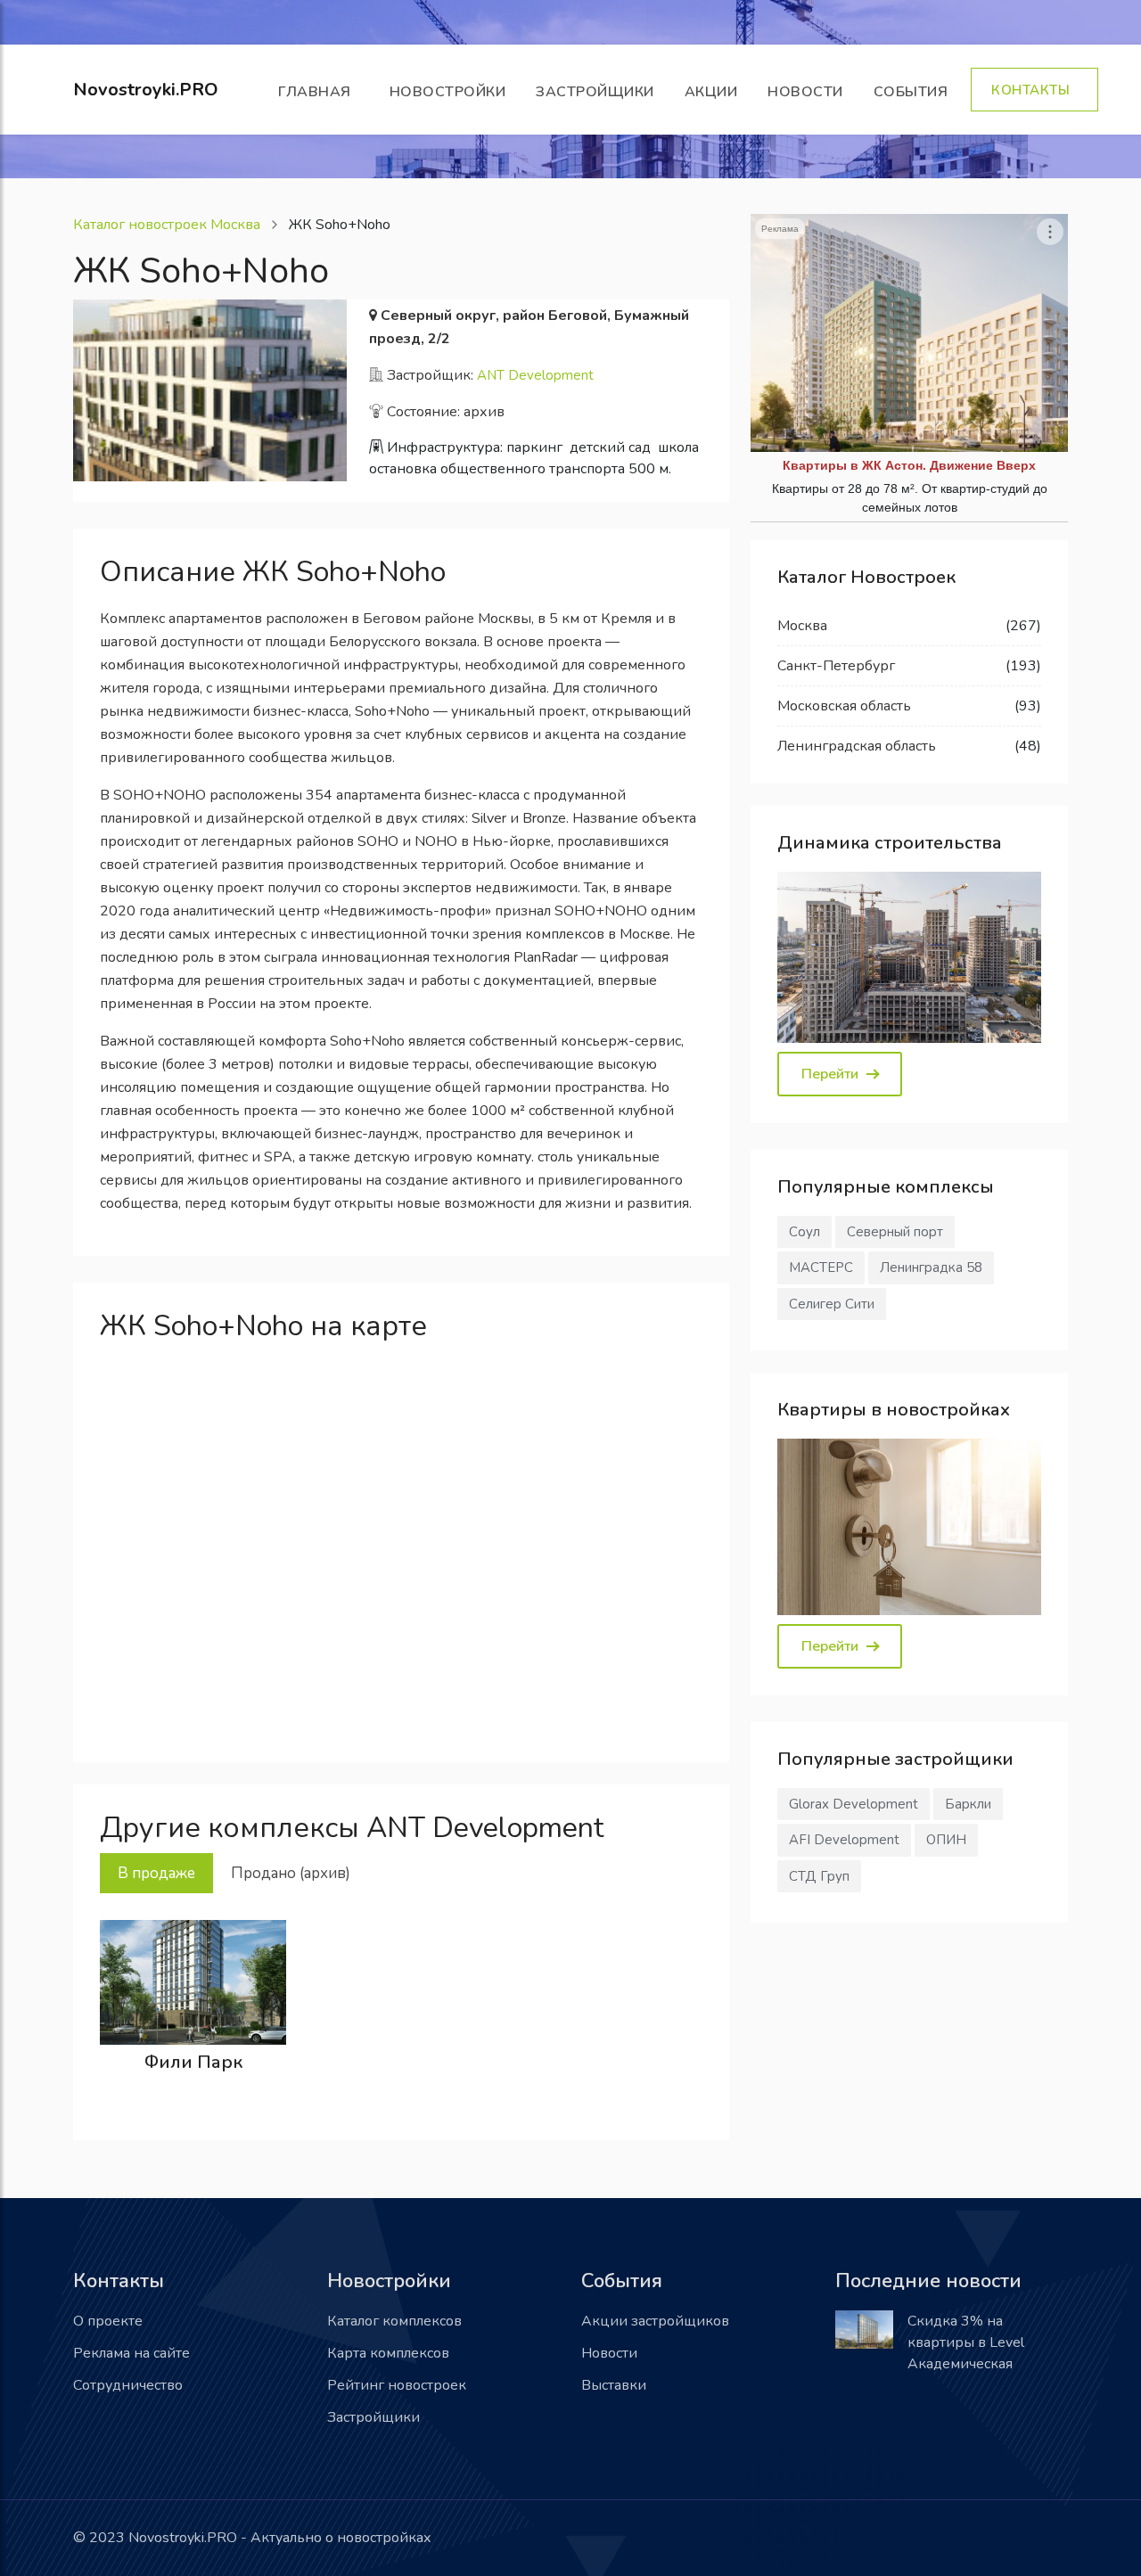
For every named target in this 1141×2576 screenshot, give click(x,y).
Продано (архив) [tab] (291, 1873)
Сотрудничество (128, 2385)
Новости (805, 92)
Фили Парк (193, 2062)
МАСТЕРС (821, 1267)
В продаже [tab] (156, 1873)
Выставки (614, 2385)
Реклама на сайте (131, 2353)
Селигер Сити (832, 1304)
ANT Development (535, 375)
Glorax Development (854, 1804)
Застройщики (595, 92)
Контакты (1034, 90)
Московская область (844, 706)
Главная (319, 92)
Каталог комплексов (394, 2321)
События (915, 92)
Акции (711, 92)
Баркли (968, 1804)
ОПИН (946, 1840)
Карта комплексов (388, 2353)
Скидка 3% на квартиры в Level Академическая (966, 2342)
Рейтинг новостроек (397, 2385)
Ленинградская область (857, 746)
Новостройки (448, 92)
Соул (804, 1232)
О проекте (108, 2321)
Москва (802, 626)
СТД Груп (819, 1876)
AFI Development (844, 1840)
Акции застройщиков (655, 2321)
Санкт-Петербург (836, 666)
